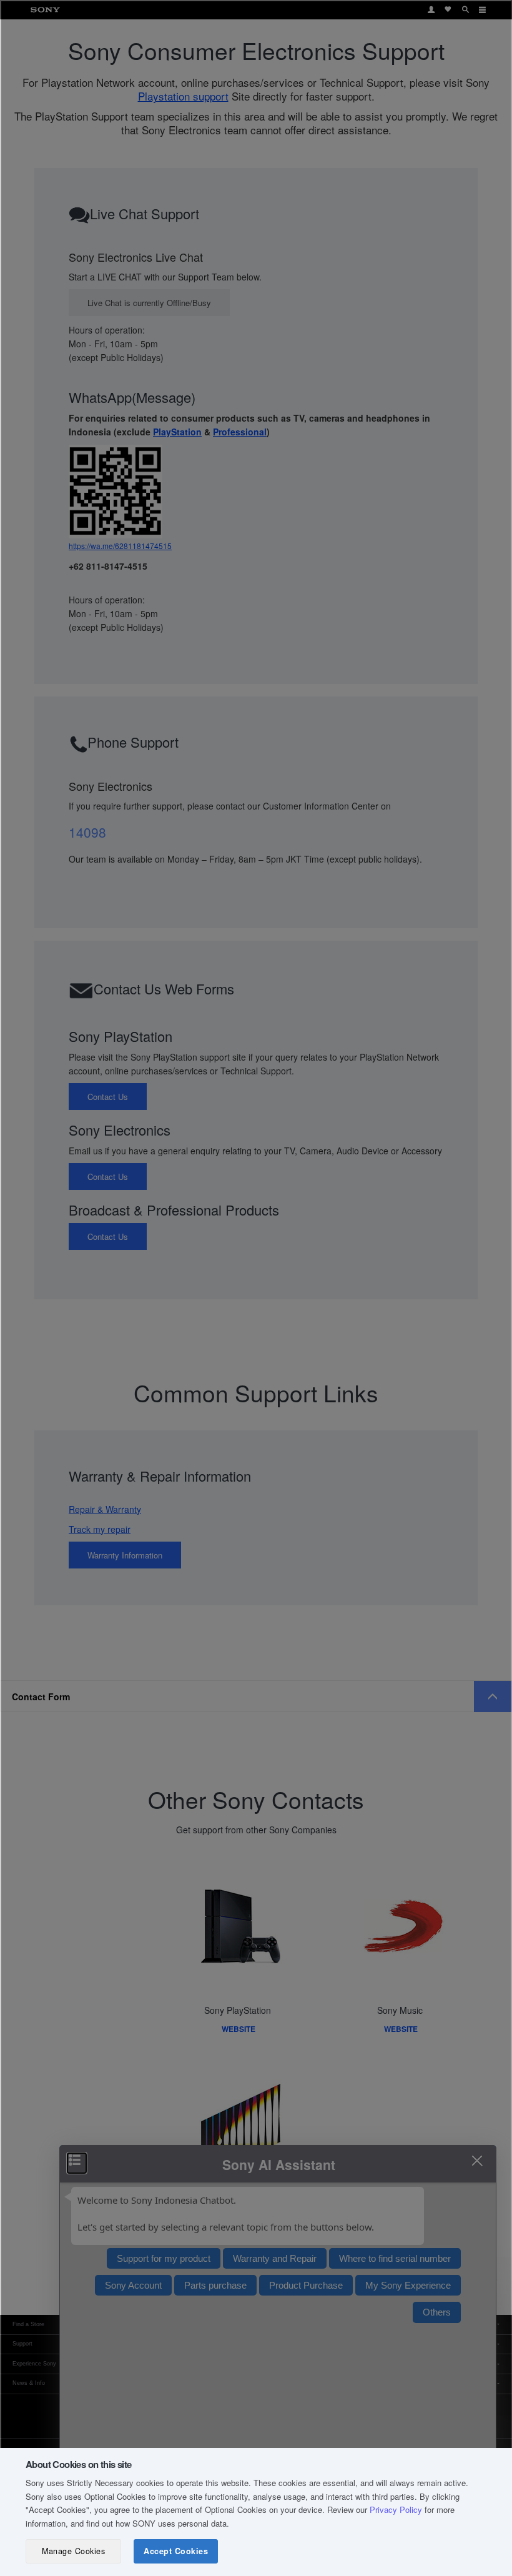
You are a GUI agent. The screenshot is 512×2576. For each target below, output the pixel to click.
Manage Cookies (73, 2551)
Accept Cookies (176, 2551)
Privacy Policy (396, 2509)
